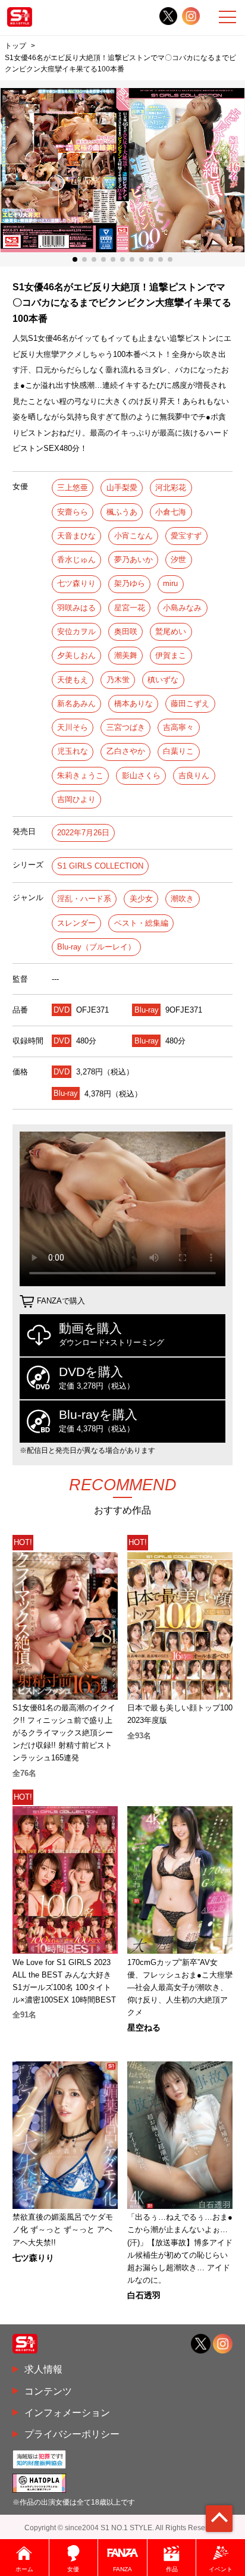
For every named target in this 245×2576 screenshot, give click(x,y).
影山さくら (141, 775)
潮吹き (182, 899)
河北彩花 (171, 488)
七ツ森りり (76, 583)
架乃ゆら (130, 583)
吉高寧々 (178, 727)
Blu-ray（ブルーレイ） (96, 947)
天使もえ (73, 680)
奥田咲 (126, 632)
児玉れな (73, 751)
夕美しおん (76, 655)
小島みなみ (182, 608)
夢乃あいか (134, 560)
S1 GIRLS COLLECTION (100, 866)
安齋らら (73, 512)
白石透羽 (144, 2295)
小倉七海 (171, 512)
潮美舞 (126, 655)
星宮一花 (130, 608)
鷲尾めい (171, 632)
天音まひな (76, 536)
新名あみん (76, 703)
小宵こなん (134, 536)
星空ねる (144, 2027)
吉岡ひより (76, 799)
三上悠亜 (73, 488)
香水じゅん (76, 560)
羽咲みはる (76, 608)
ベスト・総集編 (141, 923)
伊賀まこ (171, 655)
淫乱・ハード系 (84, 899)
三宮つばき (126, 727)
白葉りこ (178, 751)
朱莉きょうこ (80, 775)
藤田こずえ (190, 703)
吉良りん (194, 775)
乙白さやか (126, 751)
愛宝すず (186, 536)
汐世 (178, 560)
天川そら (73, 727)
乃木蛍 (118, 680)
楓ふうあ (122, 512)
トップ (15, 46)
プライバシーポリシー (72, 2434)
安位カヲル (76, 632)
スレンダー (76, 923)
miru (170, 583)
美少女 (141, 899)
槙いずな (163, 680)
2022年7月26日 (83, 833)
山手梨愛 (122, 488)
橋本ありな (134, 703)
